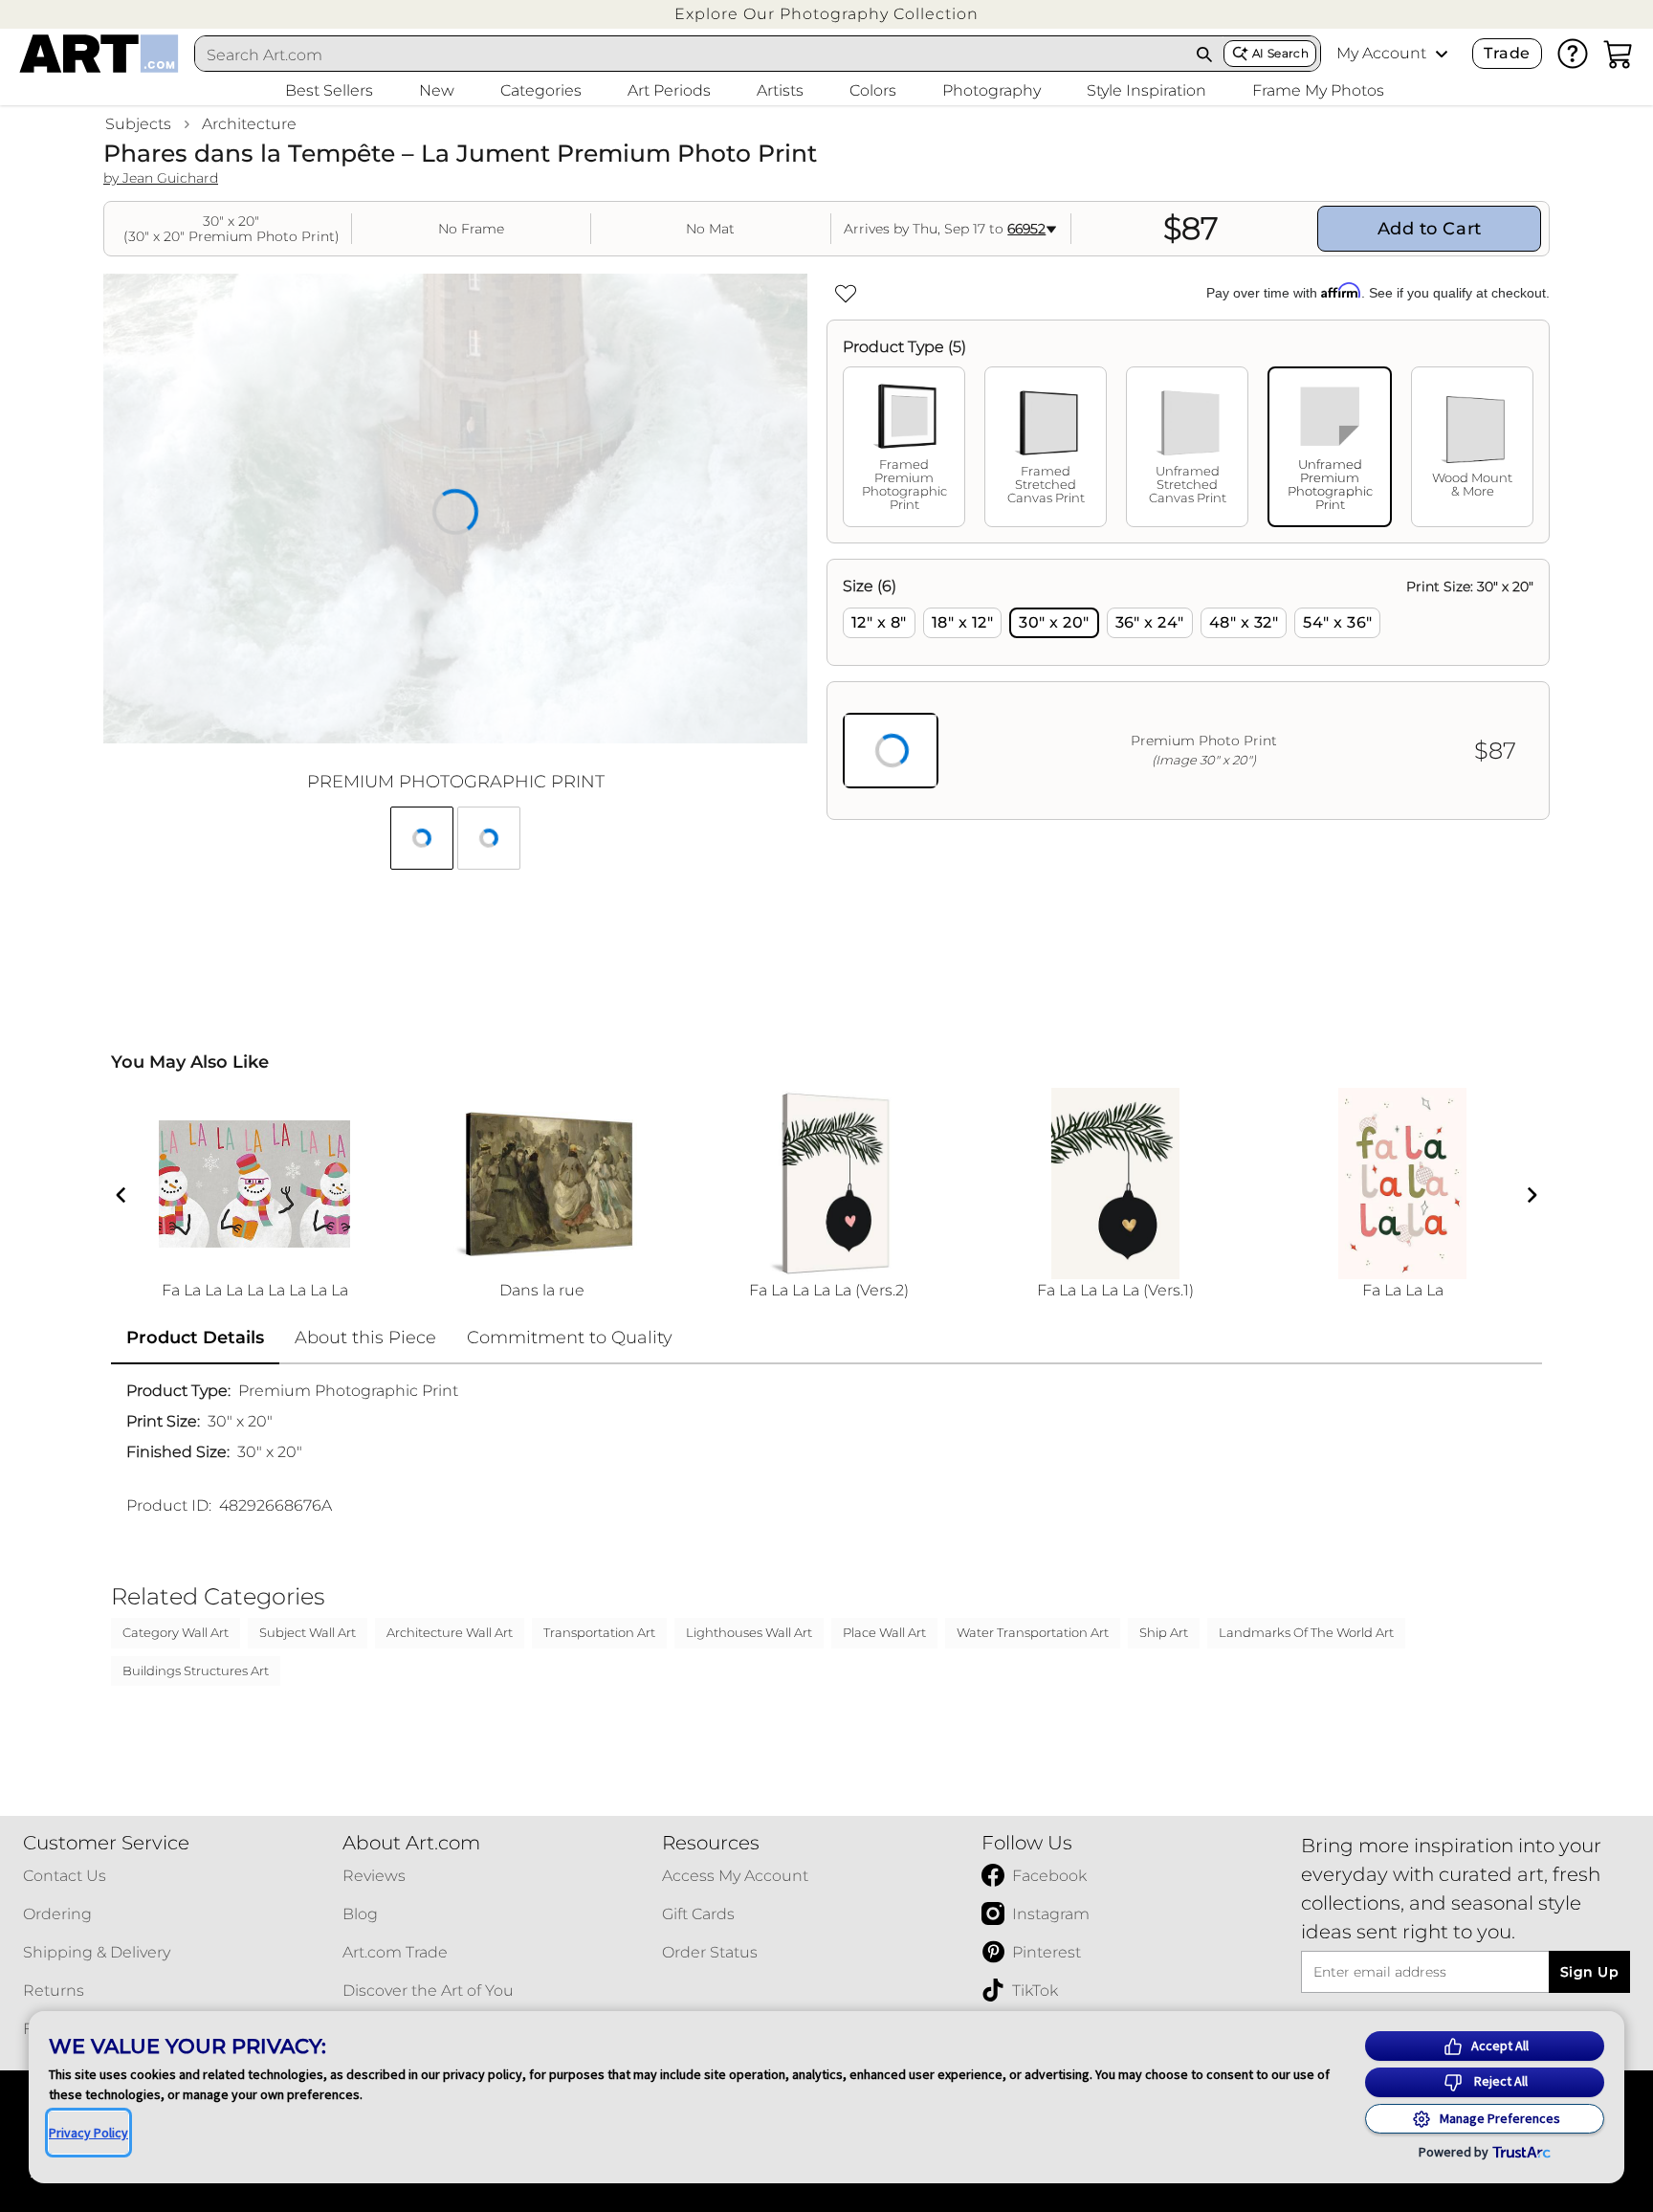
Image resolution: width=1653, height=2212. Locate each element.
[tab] (904, 447)
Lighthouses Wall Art (749, 1632)
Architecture (249, 124)
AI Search (1280, 53)
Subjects (138, 124)
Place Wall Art (884, 1632)
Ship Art (1164, 1632)
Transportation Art (599, 1632)
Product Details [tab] (195, 1338)
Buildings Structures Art (196, 1670)
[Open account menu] (1442, 54)
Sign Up (1589, 1972)
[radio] (879, 623)
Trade (1507, 53)
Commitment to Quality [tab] (570, 1338)
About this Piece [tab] (365, 1338)
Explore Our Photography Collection (826, 14)
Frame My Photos (1318, 90)
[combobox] (691, 55)
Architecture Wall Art (450, 1632)
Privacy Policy (88, 2133)
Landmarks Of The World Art (1306, 1632)
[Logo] (99, 54)
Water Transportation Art (1033, 1632)
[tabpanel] (1188, 689)
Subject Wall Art (308, 1632)
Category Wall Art (176, 1632)
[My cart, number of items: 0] (1619, 54)
